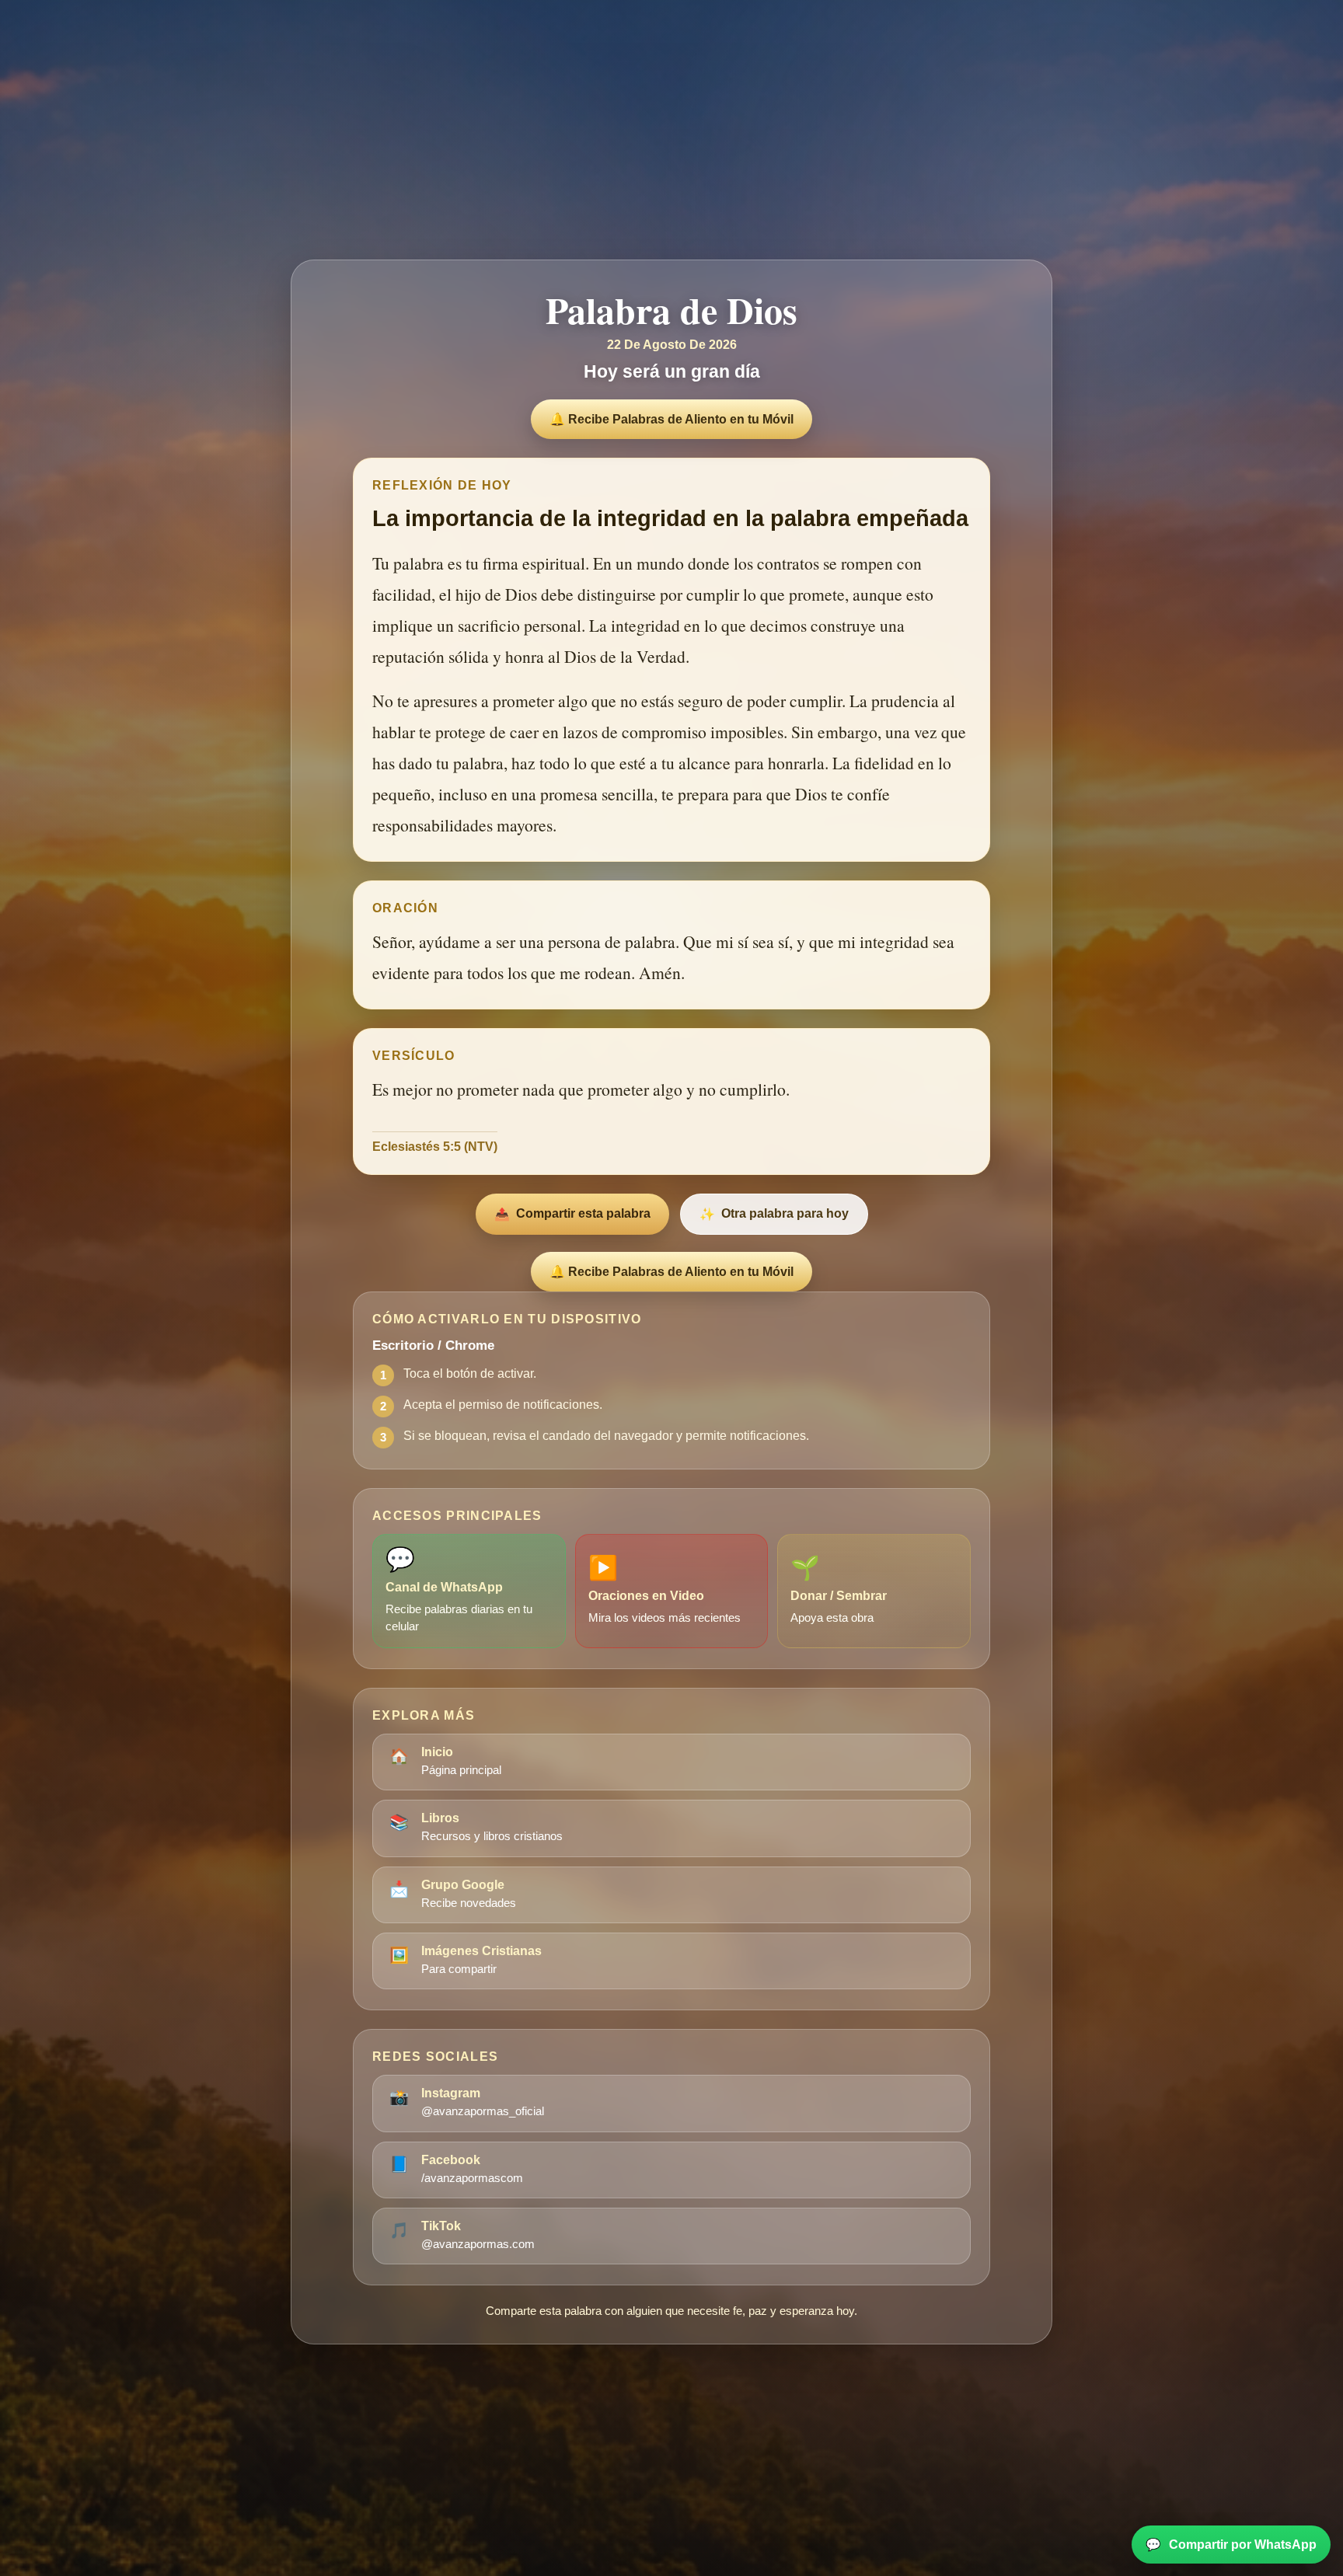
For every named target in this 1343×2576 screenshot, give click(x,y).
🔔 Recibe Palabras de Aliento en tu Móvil (671, 419)
